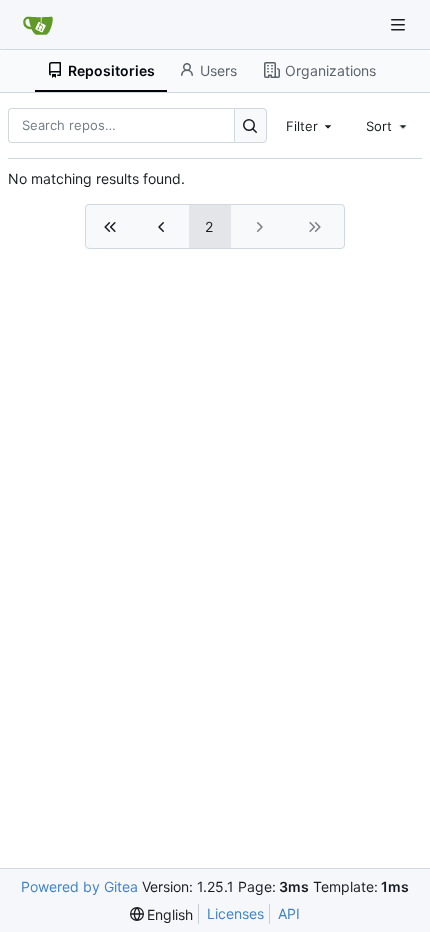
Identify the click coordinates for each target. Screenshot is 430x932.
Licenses (235, 913)
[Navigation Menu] (400, 24)
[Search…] (250, 125)
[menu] (162, 914)
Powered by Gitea (79, 886)
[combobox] (311, 125)
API (289, 913)
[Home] (38, 25)
